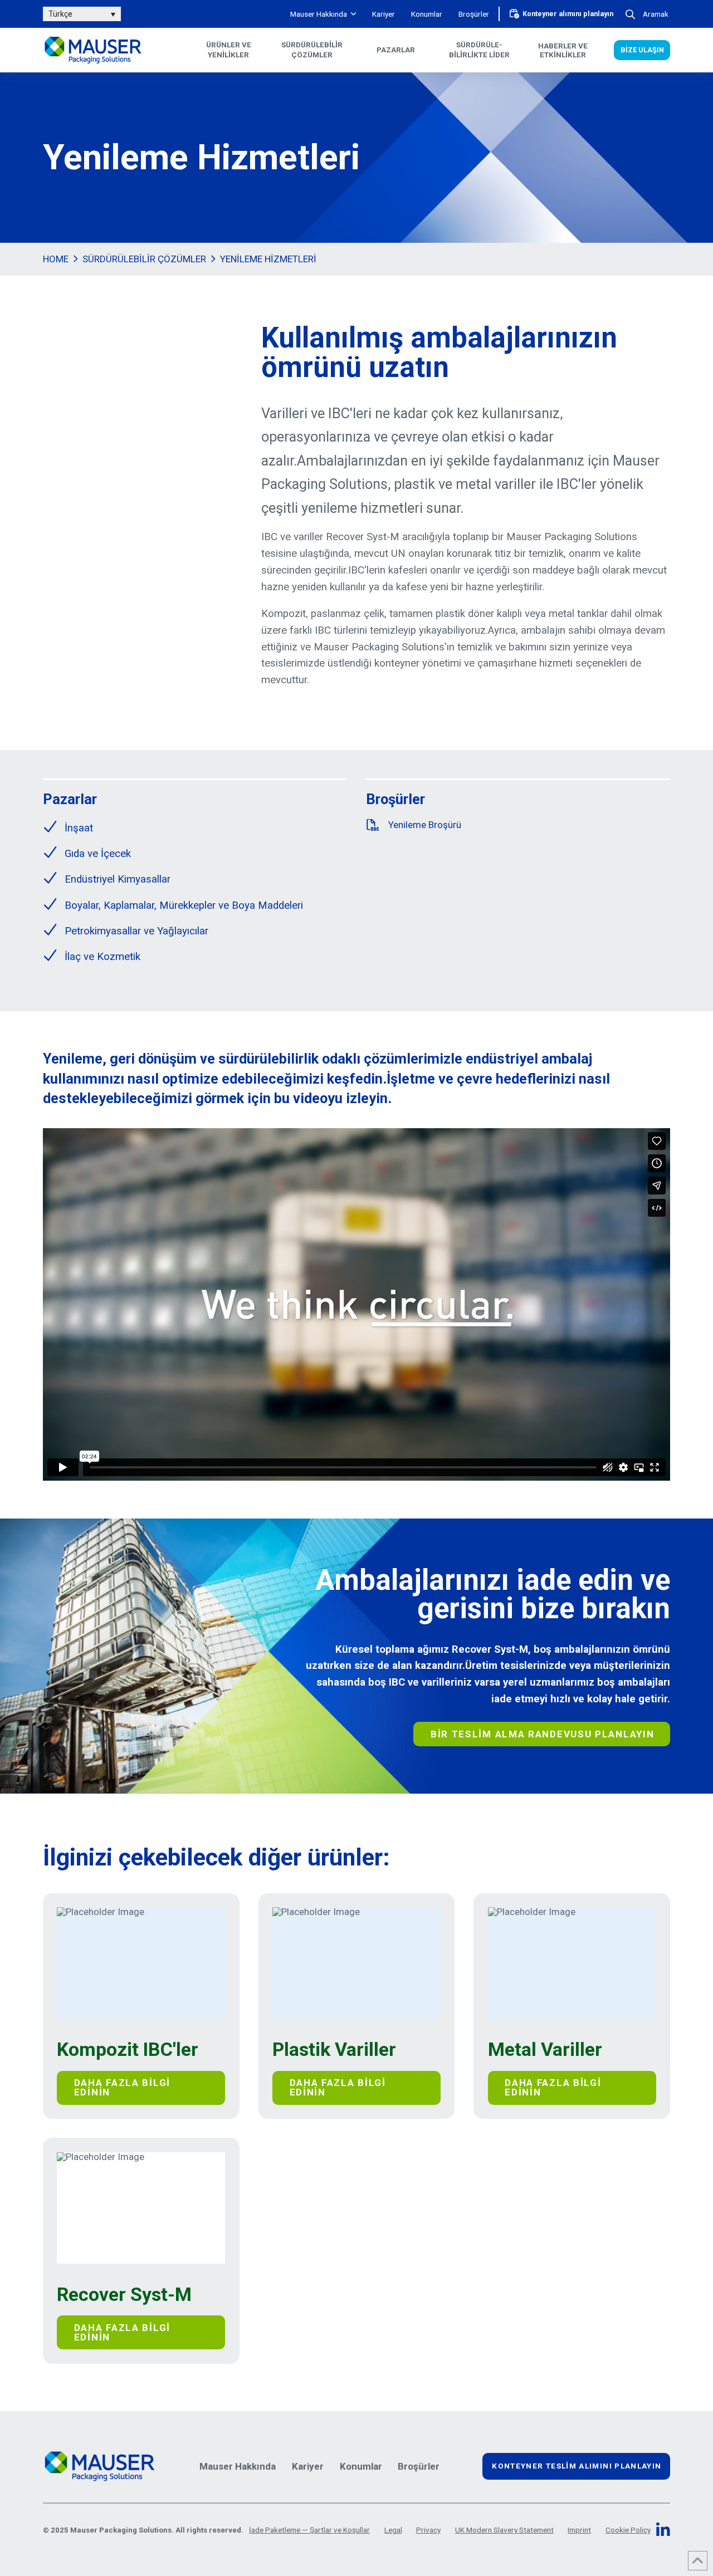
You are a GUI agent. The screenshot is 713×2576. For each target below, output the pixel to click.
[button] (646, 14)
